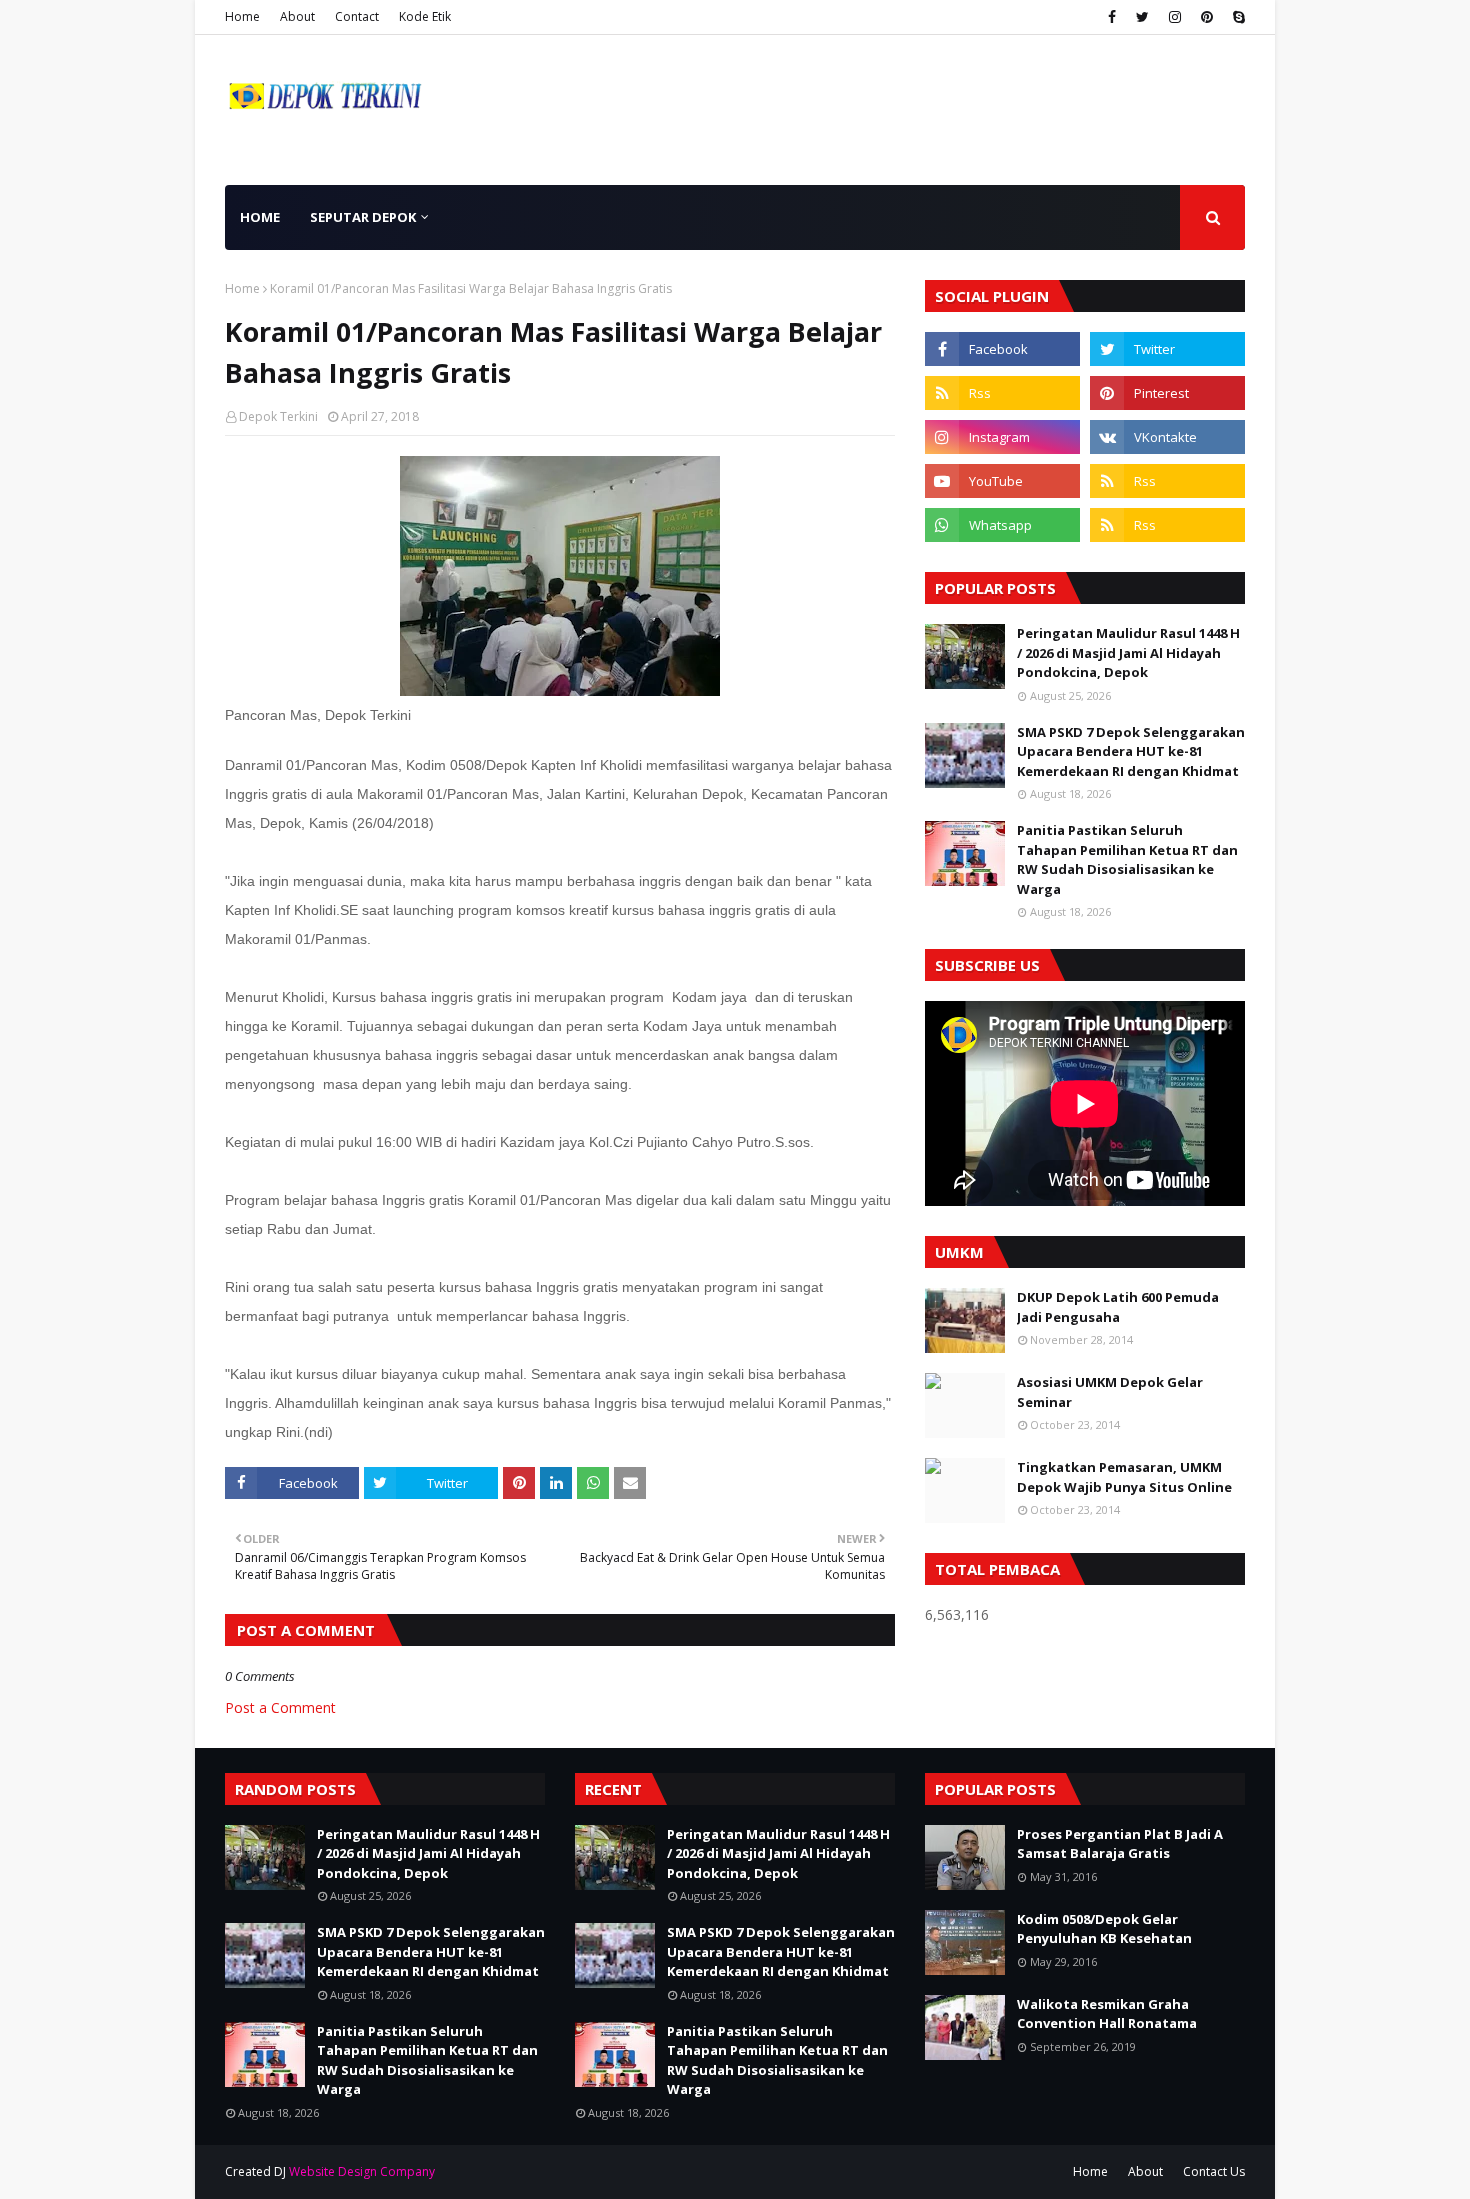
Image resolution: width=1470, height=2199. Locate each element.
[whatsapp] (1002, 525)
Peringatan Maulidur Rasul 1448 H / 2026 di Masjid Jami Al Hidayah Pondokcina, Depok (1128, 652)
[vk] (1167, 437)
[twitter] (1142, 17)
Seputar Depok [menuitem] (363, 217)
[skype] (1236, 17)
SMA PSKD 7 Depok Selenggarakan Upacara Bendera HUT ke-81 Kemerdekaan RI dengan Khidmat (1131, 751)
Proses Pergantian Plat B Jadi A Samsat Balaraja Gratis (1120, 1844)
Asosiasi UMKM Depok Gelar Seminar (1110, 1392)
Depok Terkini (278, 416)
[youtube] (1002, 481)
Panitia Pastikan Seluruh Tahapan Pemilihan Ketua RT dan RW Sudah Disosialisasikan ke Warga (1127, 859)
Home (242, 16)
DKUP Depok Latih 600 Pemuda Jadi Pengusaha (1118, 1307)
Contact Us (1214, 2171)
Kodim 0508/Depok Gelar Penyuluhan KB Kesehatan (1104, 1929)
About (297, 16)
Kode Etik (425, 16)
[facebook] (1112, 17)
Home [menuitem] (260, 217)
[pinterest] (1207, 17)
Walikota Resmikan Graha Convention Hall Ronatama (1107, 2014)
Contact (357, 16)
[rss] (1002, 393)
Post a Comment (280, 1707)
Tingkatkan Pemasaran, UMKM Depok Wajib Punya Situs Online (1124, 1477)
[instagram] (1175, 17)
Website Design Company (362, 2171)
